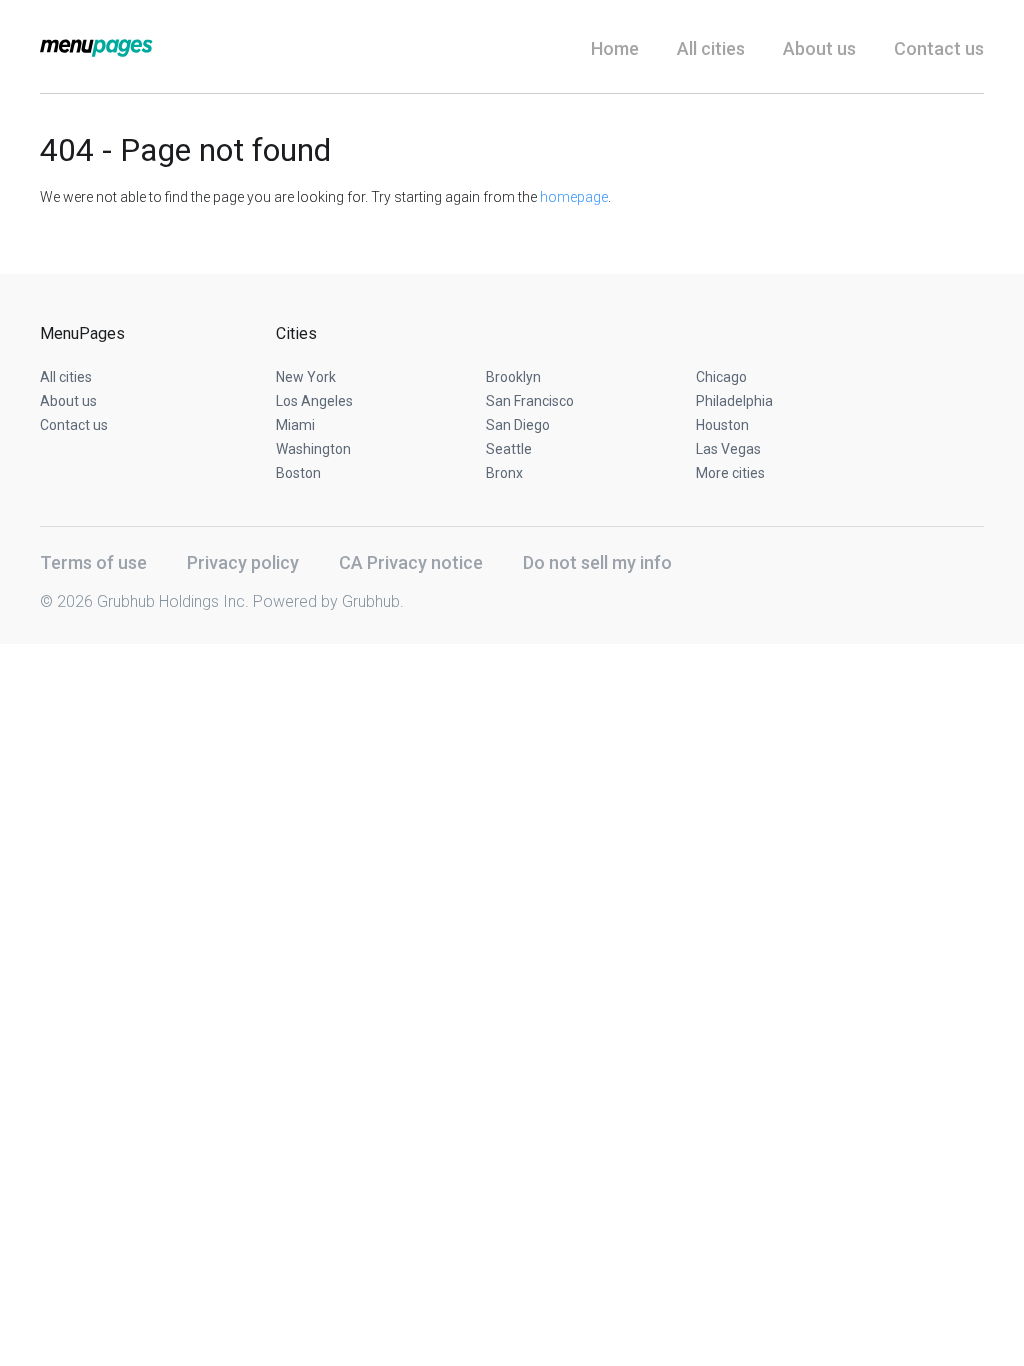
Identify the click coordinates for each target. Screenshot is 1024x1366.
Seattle (509, 449)
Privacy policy (243, 562)
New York (306, 377)
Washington (313, 449)
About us (819, 48)
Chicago (721, 377)
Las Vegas (728, 449)
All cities (711, 48)
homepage (574, 197)
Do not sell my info (597, 562)
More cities (730, 473)
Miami (295, 425)
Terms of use (93, 562)
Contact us (939, 48)
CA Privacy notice (411, 562)
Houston (722, 425)
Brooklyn (513, 377)
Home (615, 48)
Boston (298, 473)
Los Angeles (314, 401)
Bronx (504, 473)
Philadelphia (734, 401)
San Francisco (530, 401)
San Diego (518, 425)
